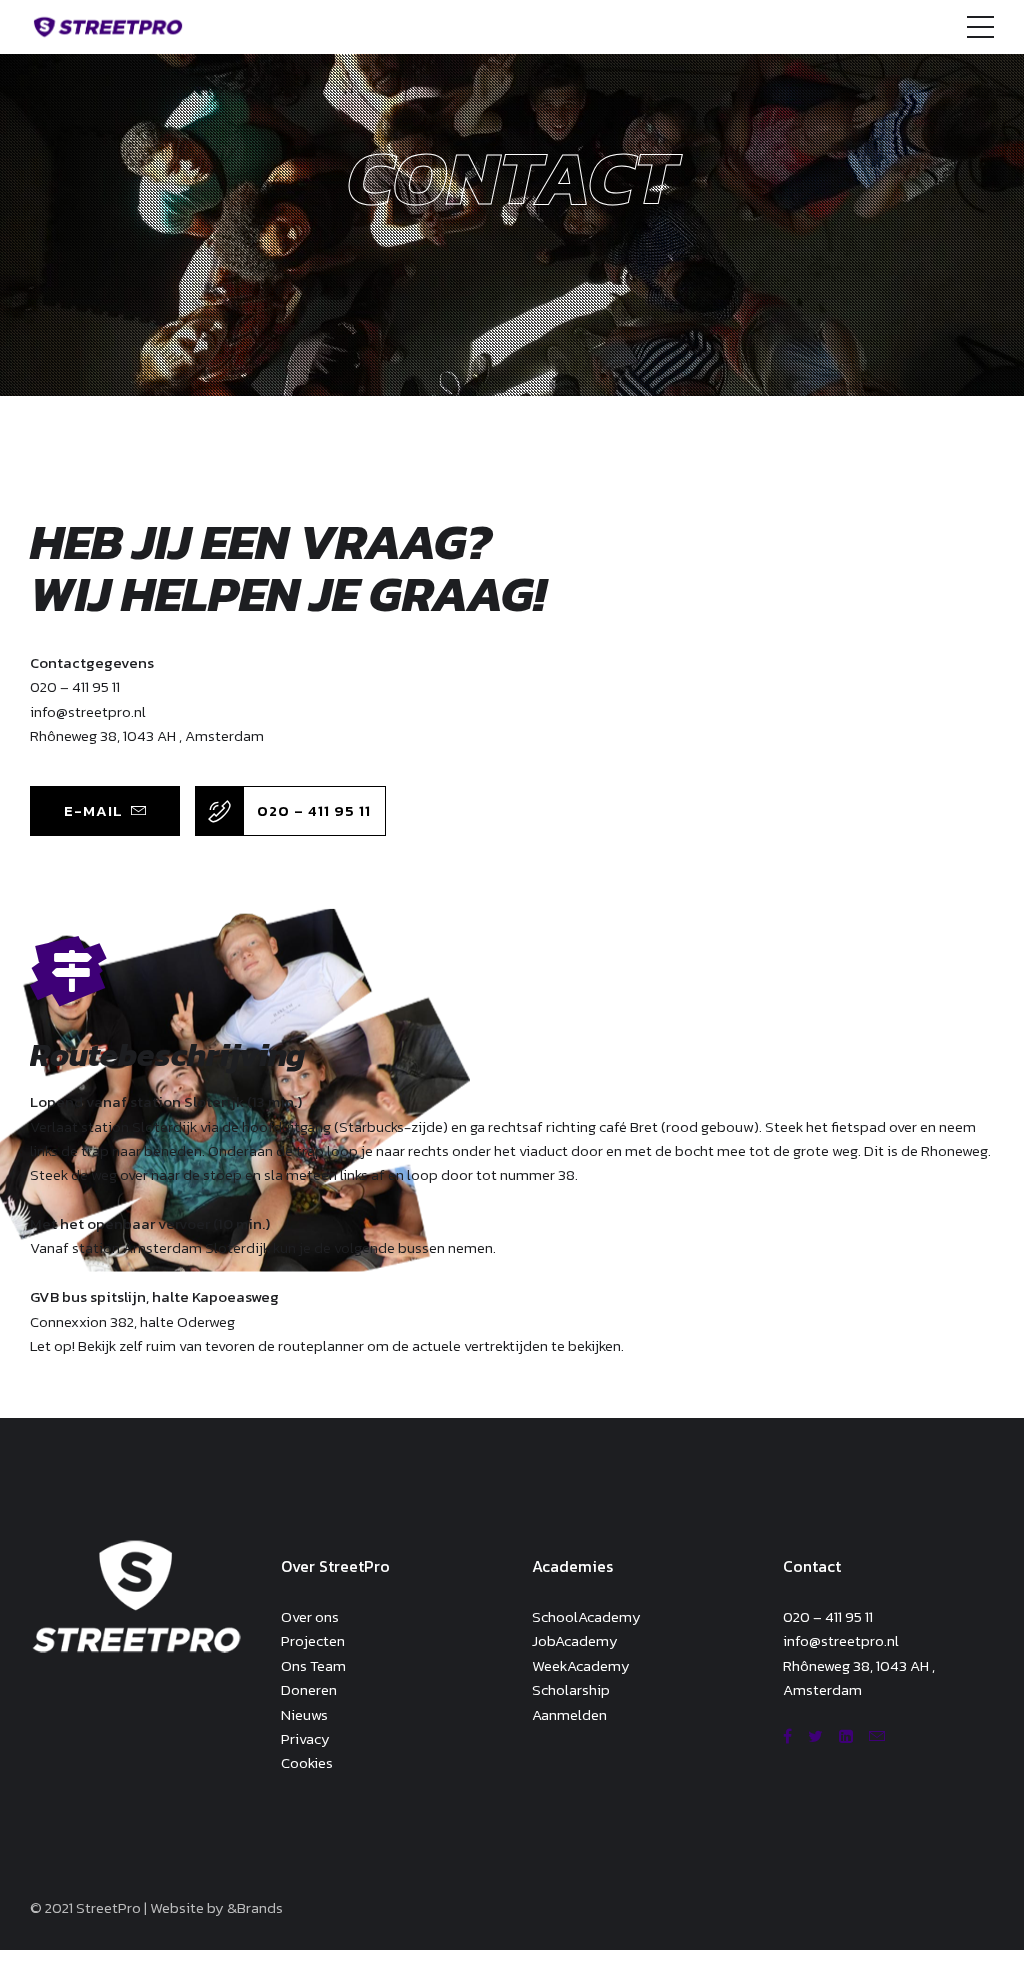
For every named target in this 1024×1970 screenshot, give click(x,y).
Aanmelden (569, 1714)
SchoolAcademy (586, 1616)
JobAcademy (575, 1640)
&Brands (255, 1907)
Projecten (313, 1640)
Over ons (310, 1616)
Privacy (305, 1738)
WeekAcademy (581, 1665)
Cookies (307, 1762)
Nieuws (304, 1714)
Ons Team (313, 1665)
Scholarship (571, 1689)
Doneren (309, 1689)
